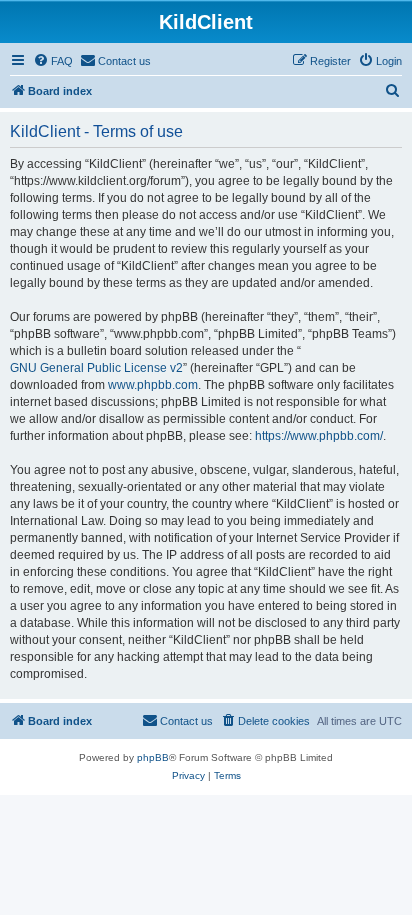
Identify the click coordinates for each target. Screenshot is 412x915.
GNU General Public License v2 (96, 368)
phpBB (153, 757)
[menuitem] (53, 61)
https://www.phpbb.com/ (319, 436)
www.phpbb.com (153, 385)
